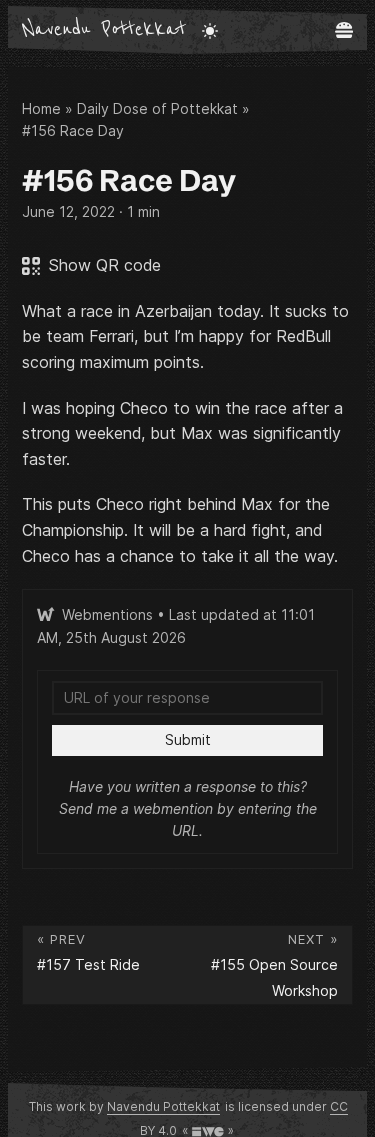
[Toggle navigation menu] (344, 30)
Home (41, 108)
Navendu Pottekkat (104, 30)
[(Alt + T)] (210, 30)
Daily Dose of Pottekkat (157, 108)
